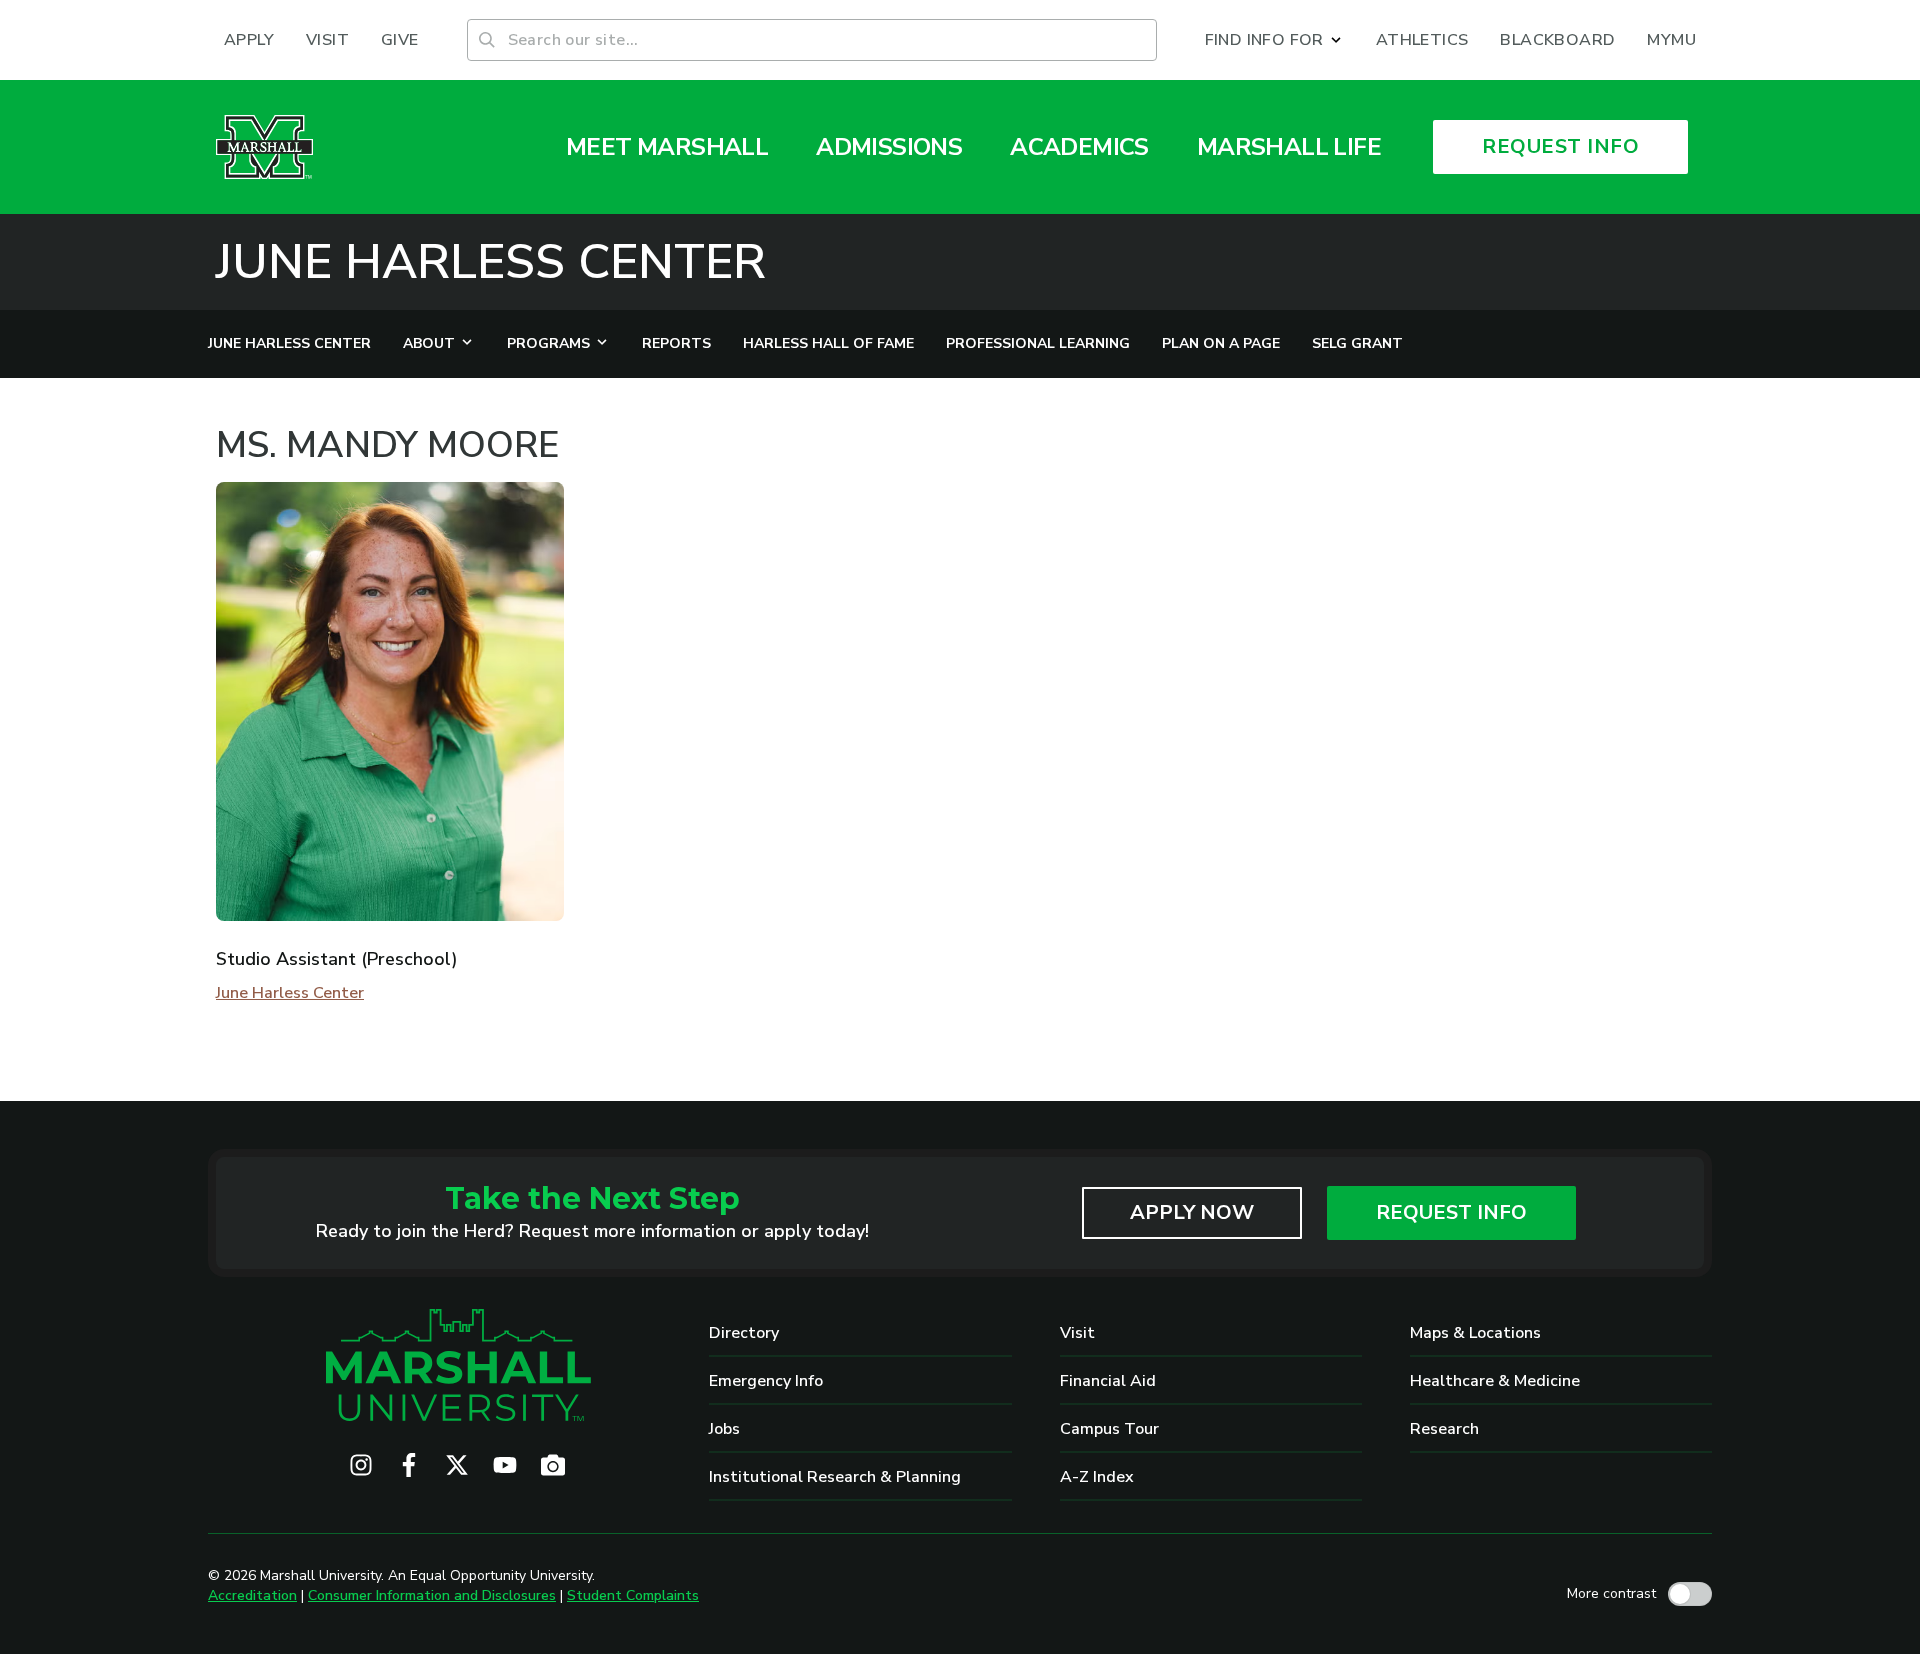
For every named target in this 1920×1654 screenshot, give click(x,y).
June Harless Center (491, 262)
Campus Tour (1109, 1429)
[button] (1274, 40)
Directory (744, 1333)
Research (1444, 1429)
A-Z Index (1097, 1477)
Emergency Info (766, 1381)
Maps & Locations (1475, 1333)
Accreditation (252, 1595)
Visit (1077, 1333)
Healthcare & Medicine (1495, 1381)
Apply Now (1192, 1212)
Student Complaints (633, 1595)
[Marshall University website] (264, 147)
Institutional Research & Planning (835, 1477)
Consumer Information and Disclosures (432, 1595)
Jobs (724, 1429)
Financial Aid (1108, 1381)
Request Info (1451, 1212)
